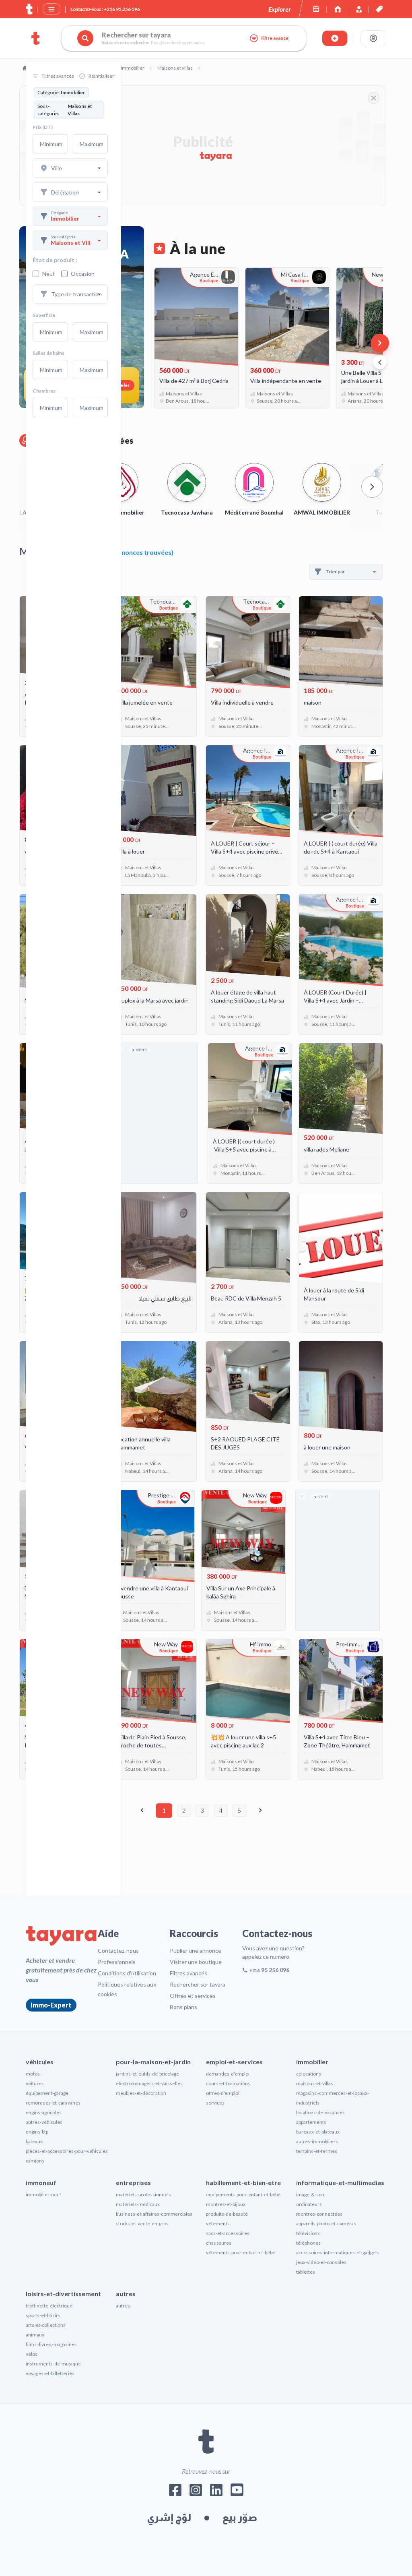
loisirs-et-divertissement (63, 2294)
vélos (32, 2354)
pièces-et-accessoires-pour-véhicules (67, 2151)
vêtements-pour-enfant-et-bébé (241, 2252)
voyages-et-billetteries (50, 2373)
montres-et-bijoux (226, 2204)
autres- (124, 2306)
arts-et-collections (46, 2325)
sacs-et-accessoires (228, 2233)
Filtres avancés (188, 1973)
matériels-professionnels (143, 2195)
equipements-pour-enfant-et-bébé (243, 2195)
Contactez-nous (118, 1951)
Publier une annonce (196, 1951)
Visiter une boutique (196, 1962)
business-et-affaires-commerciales (154, 2214)
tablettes (306, 2272)
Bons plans (183, 2007)
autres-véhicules (44, 2122)
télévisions (308, 2233)
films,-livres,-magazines (51, 2344)
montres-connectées (319, 2214)
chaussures (219, 2243)
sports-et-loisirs (43, 2315)
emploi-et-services (234, 2062)
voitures (35, 2083)
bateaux (34, 2141)
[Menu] (51, 9)
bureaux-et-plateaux (318, 2132)
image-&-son (310, 2195)
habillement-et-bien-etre (243, 2182)
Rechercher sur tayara (198, 1984)
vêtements (218, 2224)
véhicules (40, 2062)
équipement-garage (47, 2093)
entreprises (133, 2182)
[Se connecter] (373, 38)
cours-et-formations (228, 2083)
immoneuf (41, 2182)
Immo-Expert (51, 2005)
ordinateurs (309, 2204)
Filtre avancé (274, 38)
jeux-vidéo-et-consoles (321, 2262)
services (215, 2103)
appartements (311, 2122)
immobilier (312, 2062)
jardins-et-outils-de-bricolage (147, 2074)
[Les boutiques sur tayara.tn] (316, 9)
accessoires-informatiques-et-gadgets (338, 2252)
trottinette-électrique (49, 2306)
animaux (35, 2335)
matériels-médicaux (138, 2204)
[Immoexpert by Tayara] (338, 9)
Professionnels (117, 1962)
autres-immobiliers (317, 2141)
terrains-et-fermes (317, 2151)
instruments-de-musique (53, 2364)
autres (126, 2294)
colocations (309, 2074)
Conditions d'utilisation (127, 1973)
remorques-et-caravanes (53, 2103)
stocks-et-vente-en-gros (142, 2224)
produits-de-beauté (227, 2214)
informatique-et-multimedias (340, 2182)
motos (33, 2074)
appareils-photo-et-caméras (326, 2224)
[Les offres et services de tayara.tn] (379, 9)
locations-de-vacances (320, 2112)
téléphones (308, 2243)
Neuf (48, 274)
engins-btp (37, 2132)
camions (35, 2161)
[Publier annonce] (335, 38)
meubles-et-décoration (141, 2093)
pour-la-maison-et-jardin (153, 2062)
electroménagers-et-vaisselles (149, 2083)
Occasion (83, 274)
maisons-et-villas (315, 2083)
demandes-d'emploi (228, 2074)
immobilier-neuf (43, 2195)
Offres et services (193, 1996)
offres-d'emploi (223, 2093)
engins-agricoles (44, 2112)
